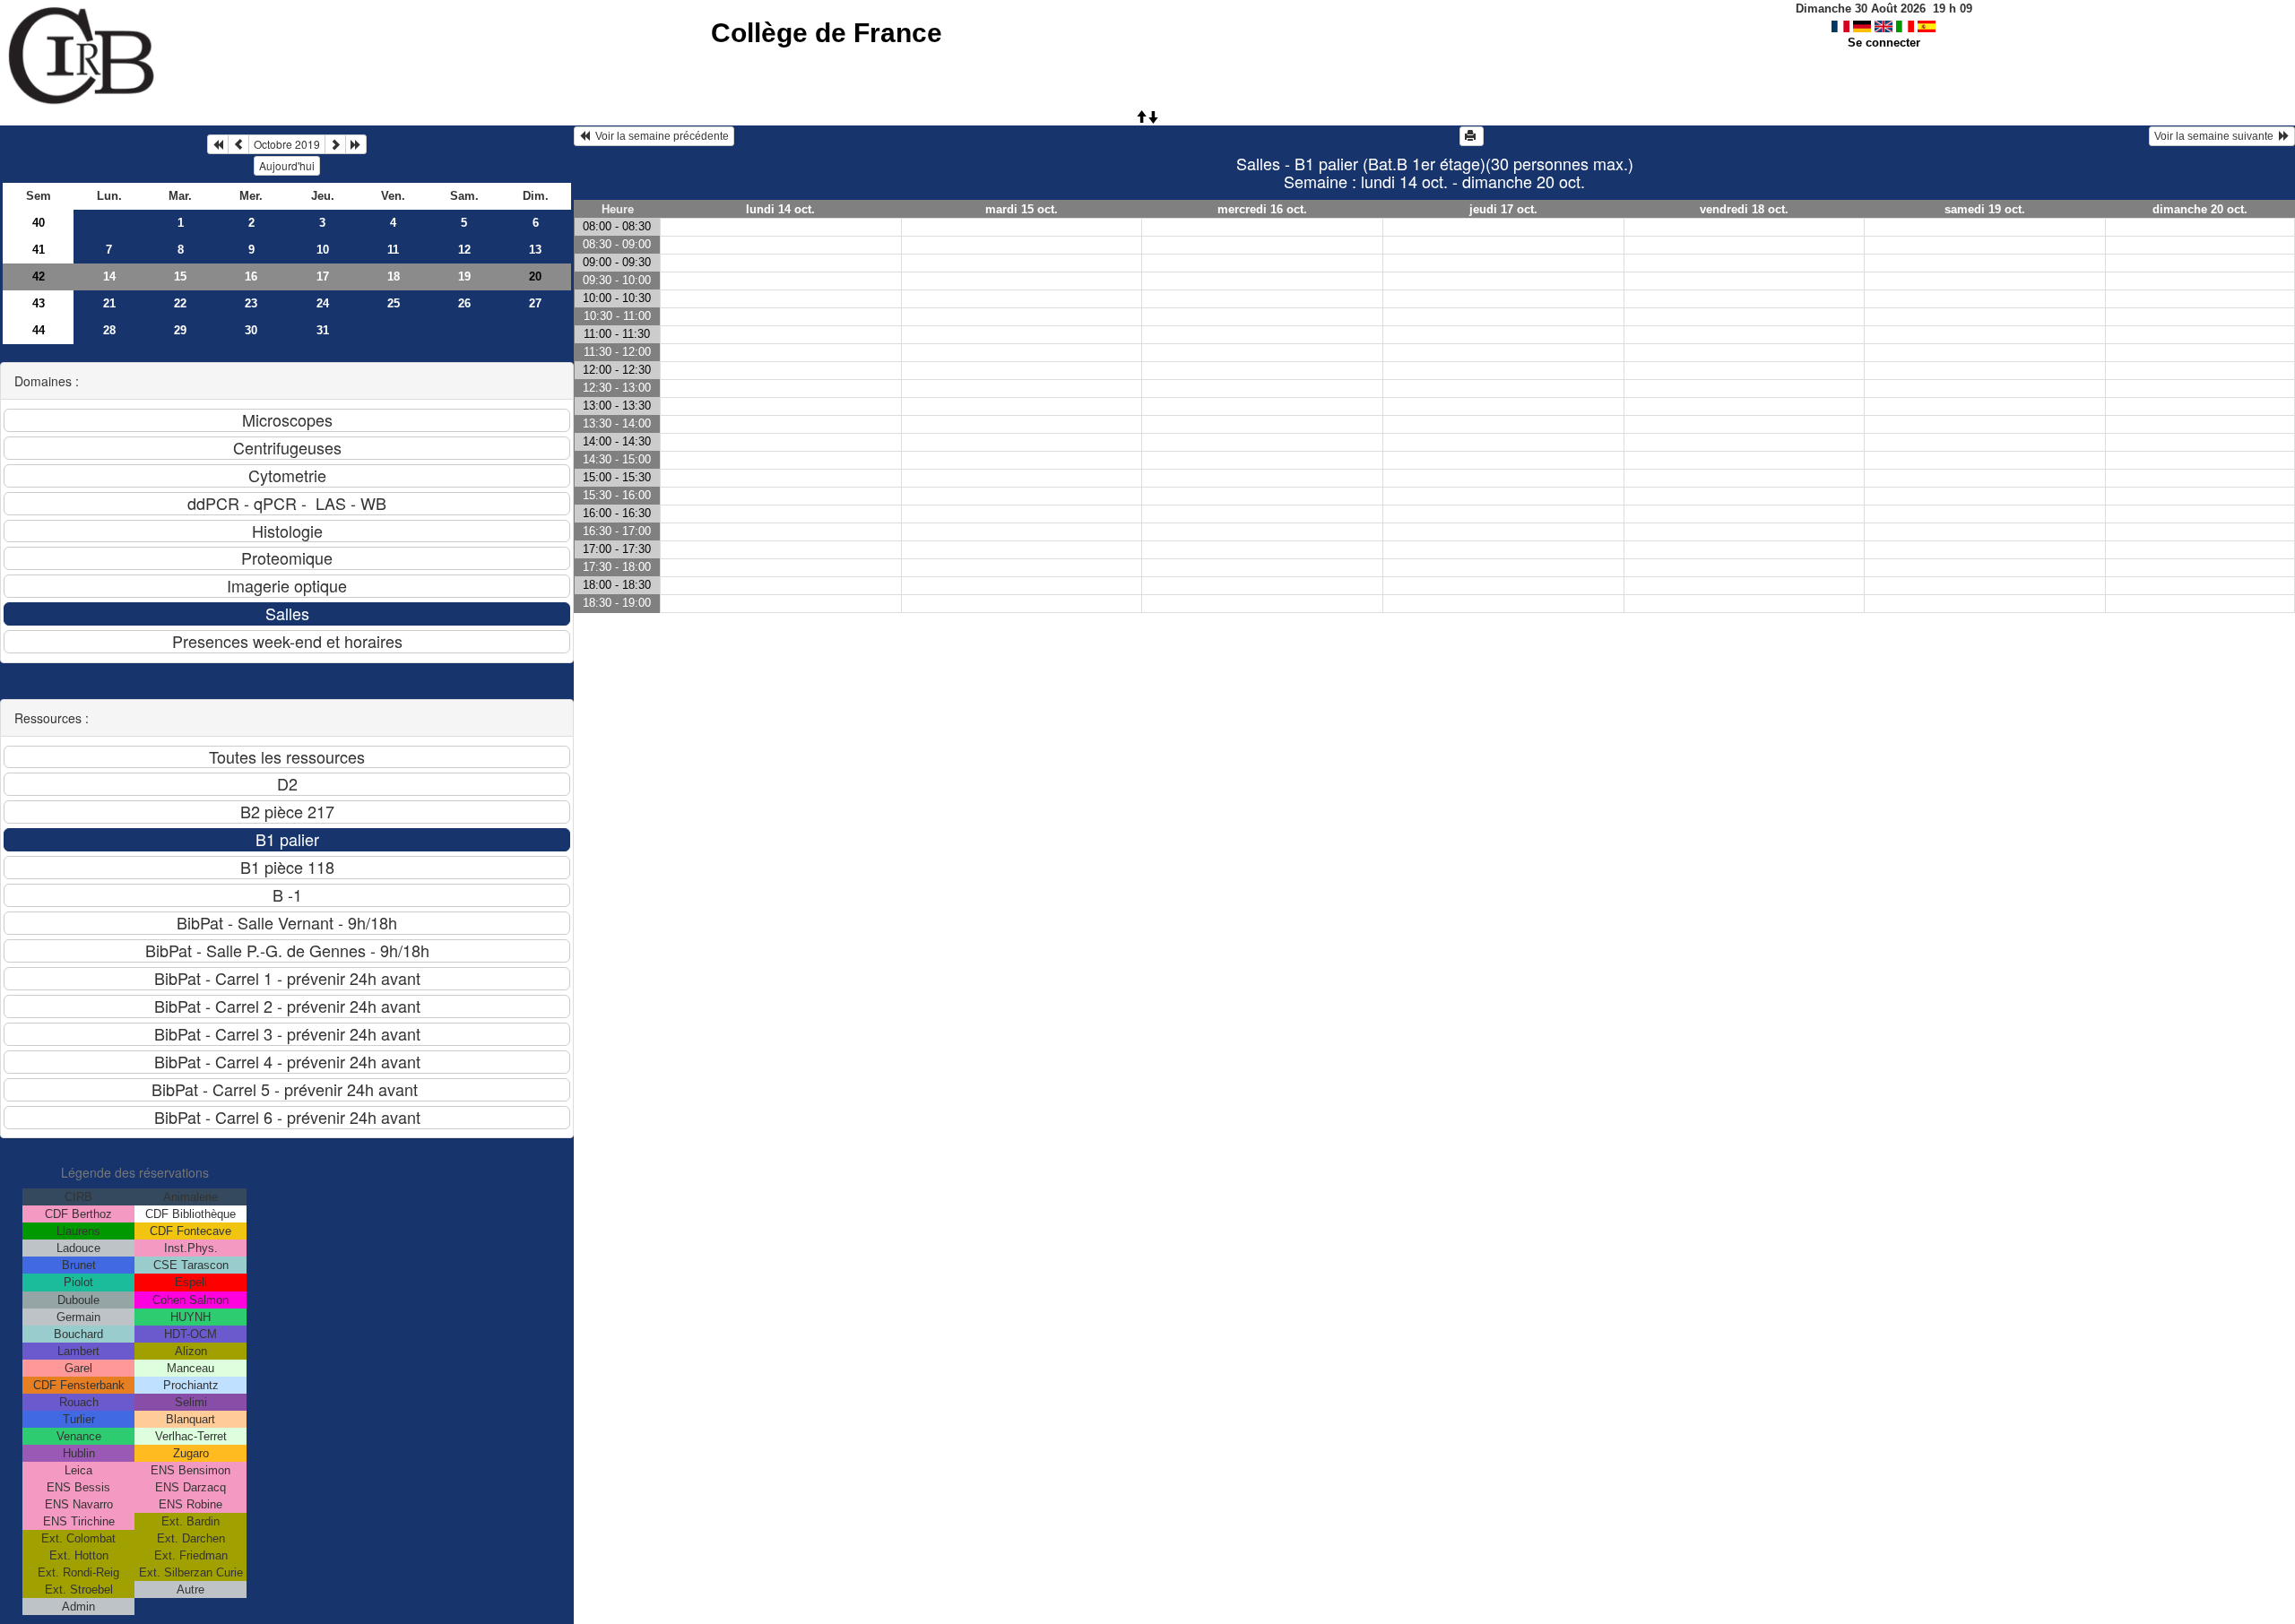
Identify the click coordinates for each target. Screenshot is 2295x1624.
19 (464, 276)
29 (180, 330)
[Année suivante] (356, 144)
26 (464, 303)
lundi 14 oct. (780, 209)
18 (394, 276)
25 (394, 303)
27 (535, 303)
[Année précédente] (218, 144)
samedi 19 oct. (1985, 209)
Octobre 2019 (287, 144)
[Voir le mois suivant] (335, 144)
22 (180, 303)
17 (323, 276)
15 (180, 276)
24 (323, 303)
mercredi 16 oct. (1262, 209)
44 (39, 330)
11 (393, 250)
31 (323, 330)
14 (109, 276)
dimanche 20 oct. (2200, 209)
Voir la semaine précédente (659, 136)
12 (464, 250)
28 (109, 330)
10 (323, 250)
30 (251, 330)
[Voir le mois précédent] (238, 144)
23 (251, 303)
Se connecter (1884, 43)
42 (39, 276)
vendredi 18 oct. (1744, 209)
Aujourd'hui (287, 165)
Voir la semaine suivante (2217, 136)
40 (39, 223)
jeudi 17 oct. (1503, 209)
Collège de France (827, 33)
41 (39, 250)
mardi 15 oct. (1022, 209)
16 (251, 276)
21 (109, 303)
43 (39, 303)
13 (535, 250)
